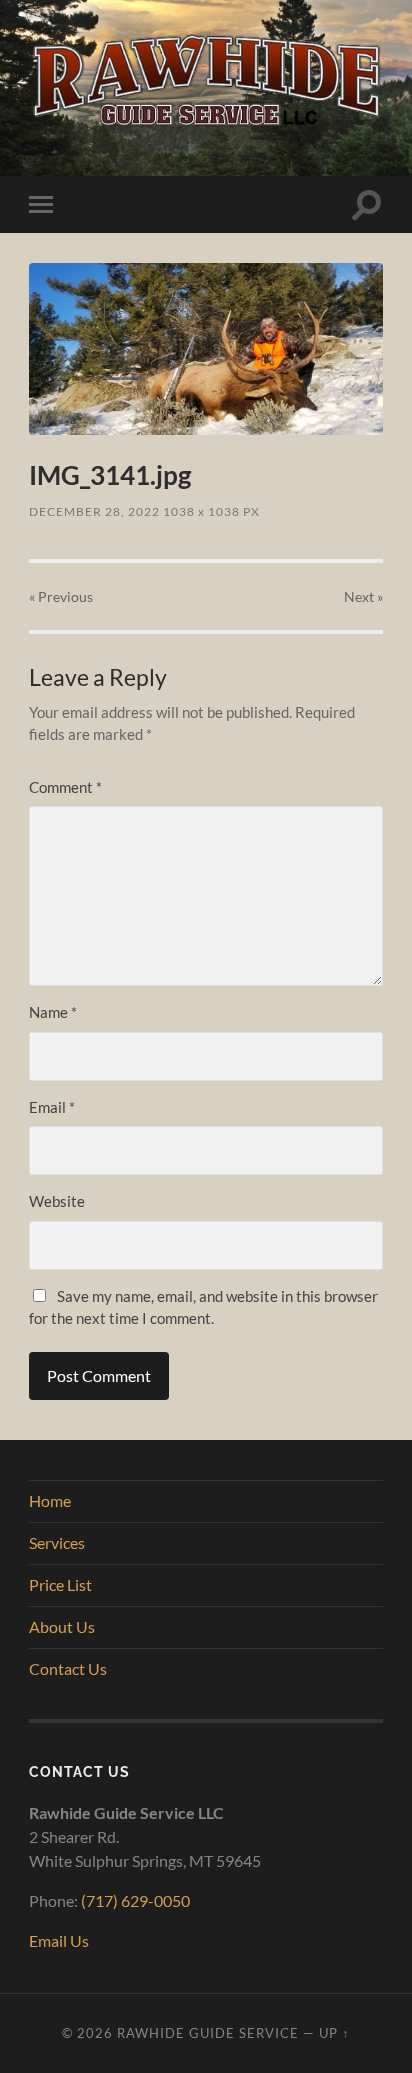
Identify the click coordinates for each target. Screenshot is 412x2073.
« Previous (61, 596)
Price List (60, 1584)
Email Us (59, 1940)
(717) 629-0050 (135, 1900)
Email (52, 1107)
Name (53, 1012)
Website (57, 1201)
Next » (363, 596)
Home (50, 1500)
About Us (62, 1626)
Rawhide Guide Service (208, 2033)
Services (57, 1542)
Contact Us (68, 1668)
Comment (65, 787)
